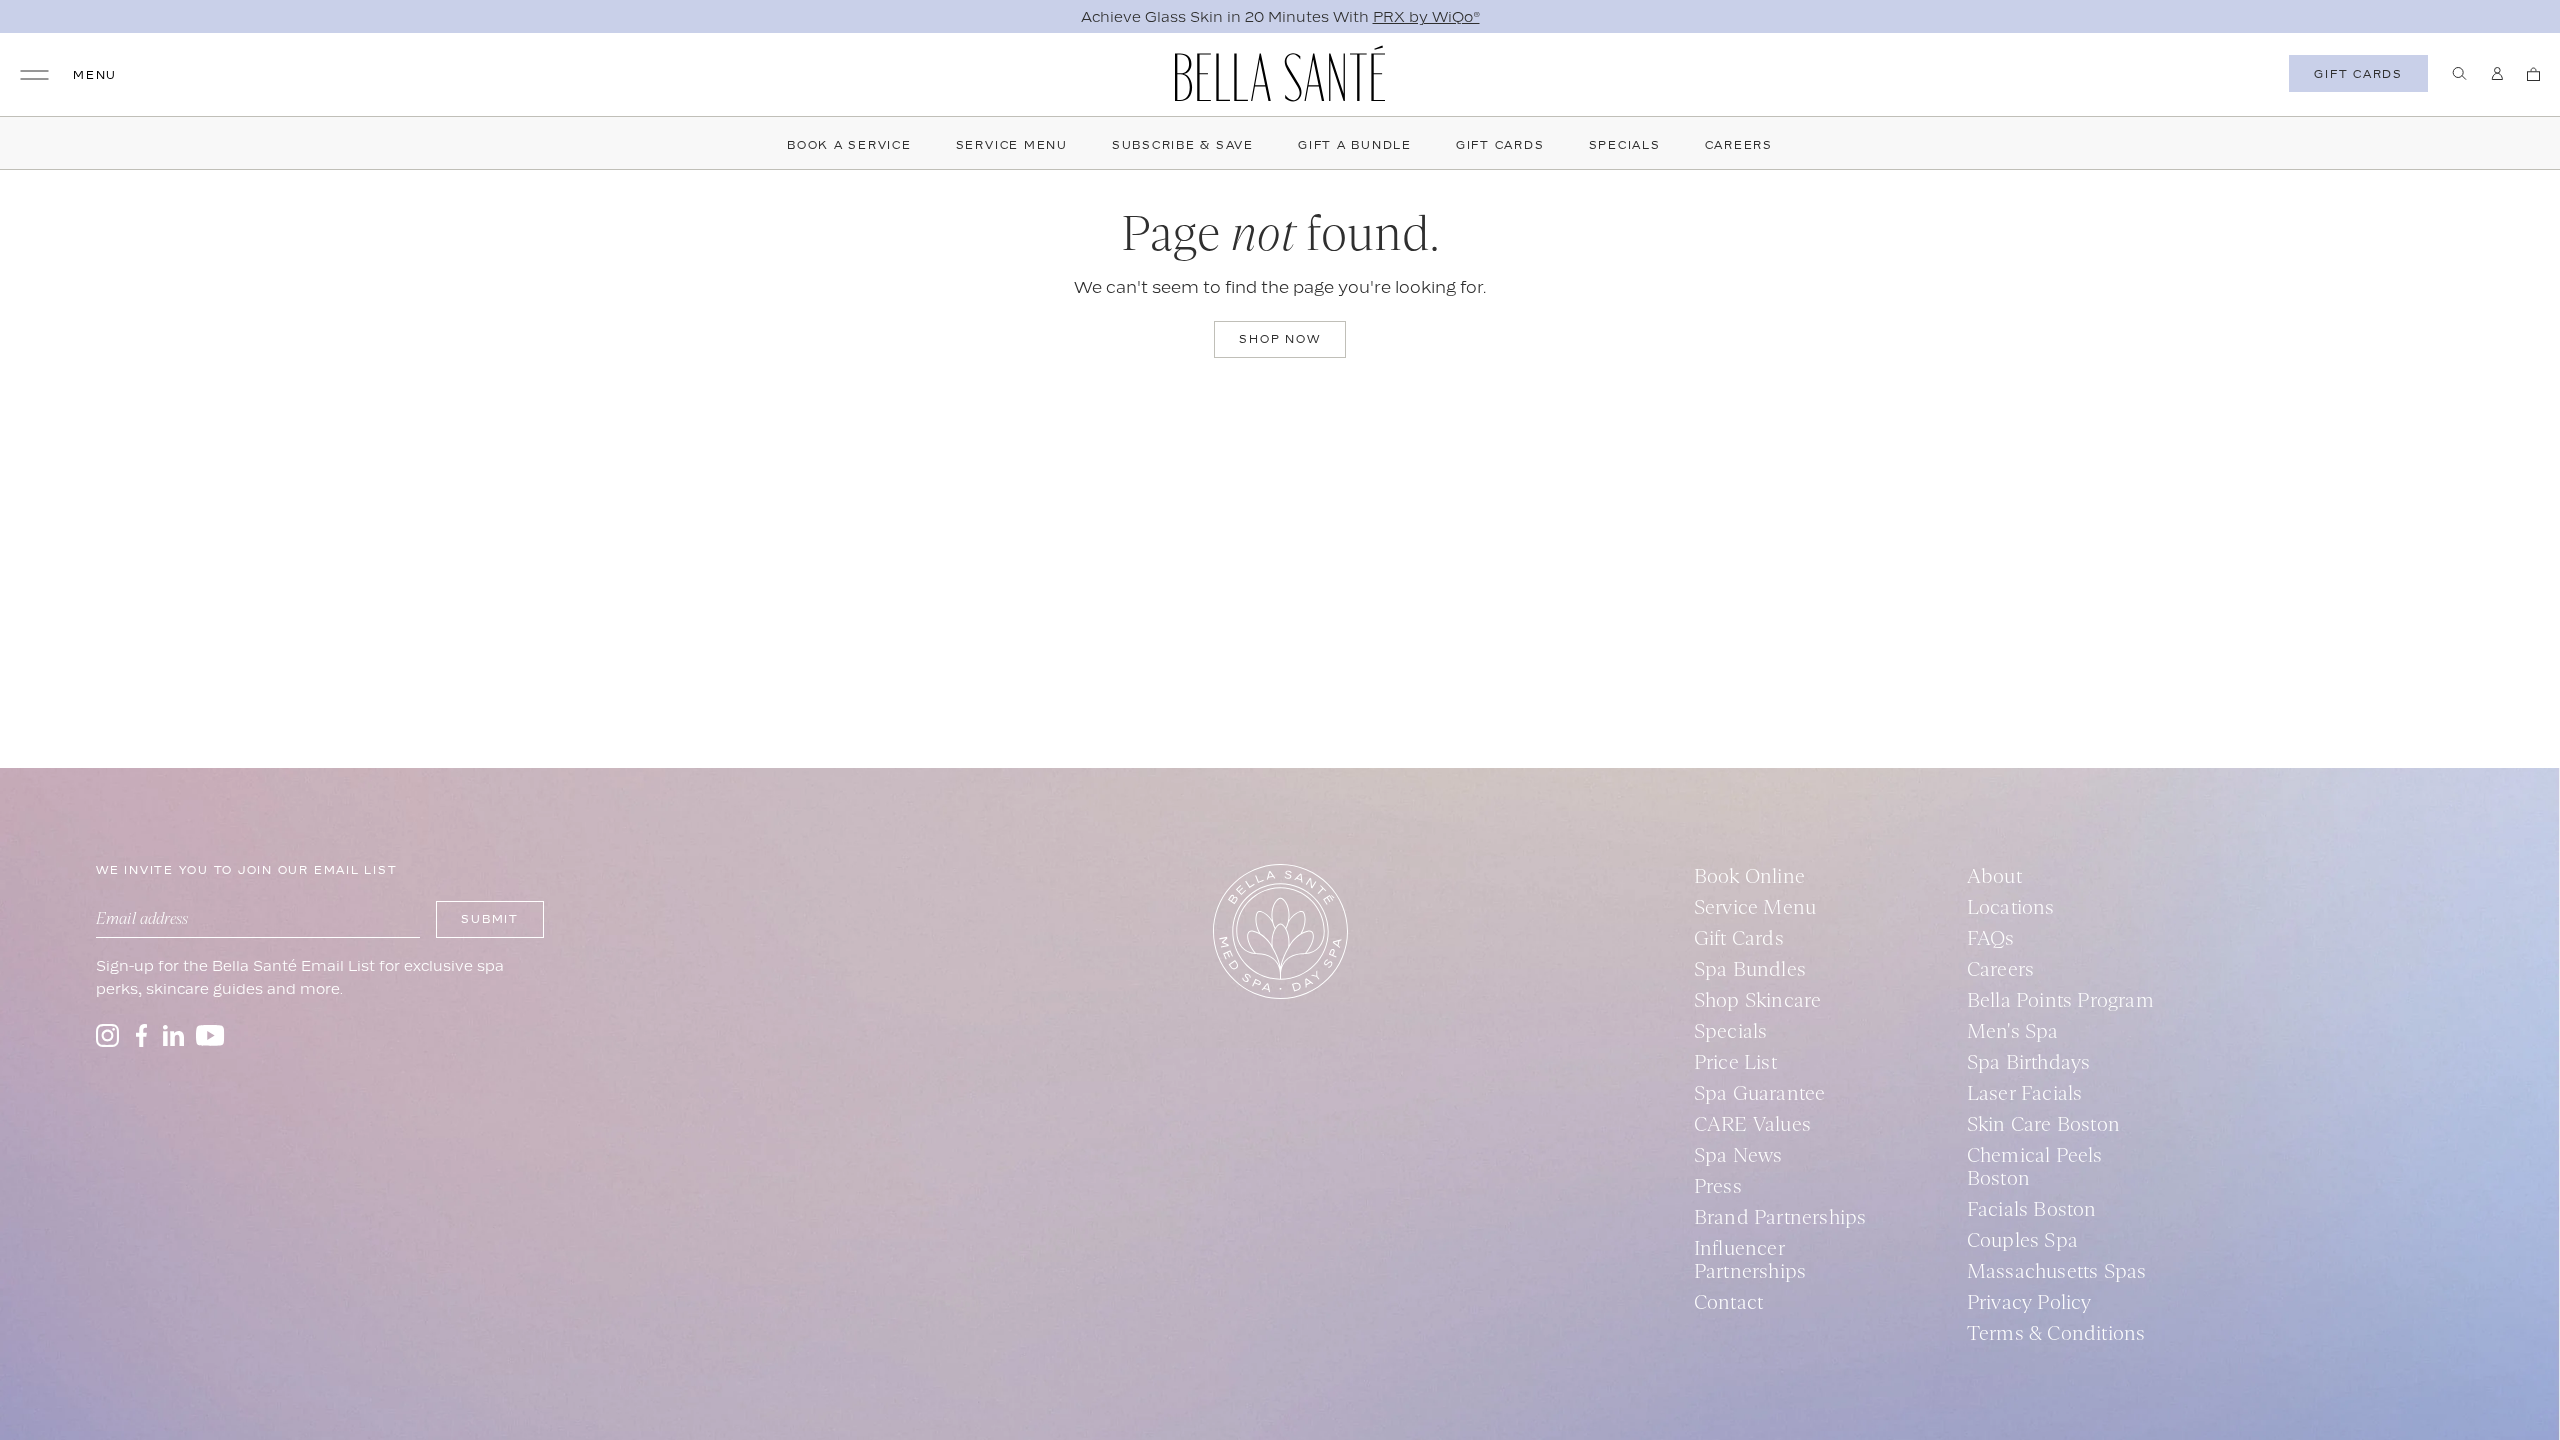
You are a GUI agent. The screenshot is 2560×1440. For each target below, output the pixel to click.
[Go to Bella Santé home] (1280, 73)
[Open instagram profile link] (107, 1035)
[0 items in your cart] (2533, 74)
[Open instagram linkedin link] (173, 1035)
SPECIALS (1625, 145)
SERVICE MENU (1012, 145)
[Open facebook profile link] (141, 1035)
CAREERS (1739, 145)
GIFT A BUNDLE (1355, 145)
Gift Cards (1500, 145)
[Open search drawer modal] (2459, 73)
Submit (490, 919)
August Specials (1424, 16)
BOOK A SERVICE (849, 145)
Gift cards (2358, 74)
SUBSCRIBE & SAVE (1183, 145)
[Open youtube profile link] (210, 1035)
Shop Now (1279, 339)
